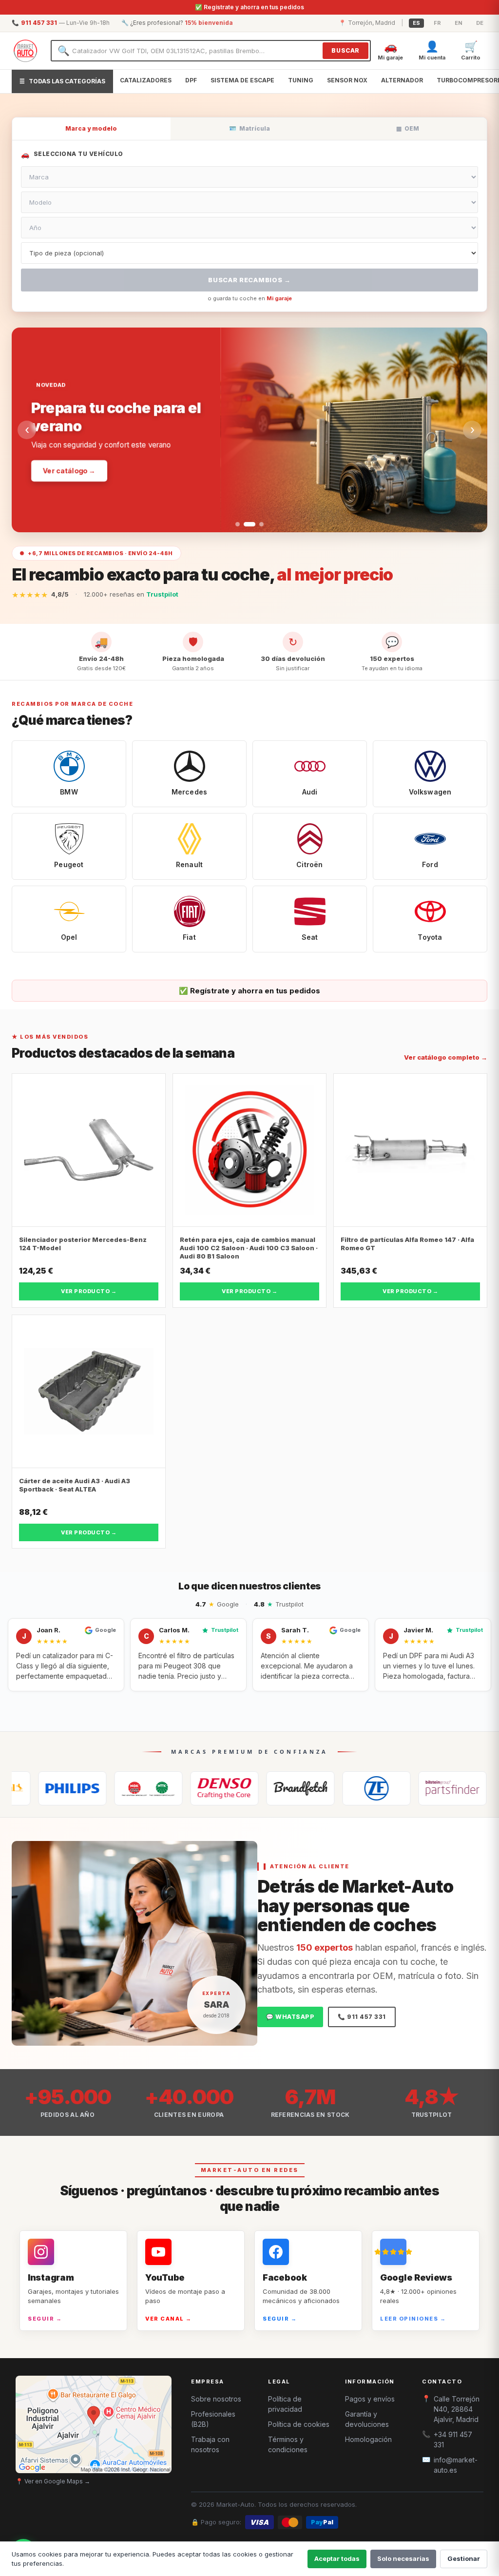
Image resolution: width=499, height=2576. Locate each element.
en (459, 23)
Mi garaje (279, 298)
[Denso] (164, 1788)
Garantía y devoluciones (367, 2419)
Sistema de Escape (242, 80)
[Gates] (240, 1788)
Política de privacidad (285, 2404)
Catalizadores (146, 80)
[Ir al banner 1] (238, 524)
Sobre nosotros (216, 2399)
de (480, 23)
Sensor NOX (347, 80)
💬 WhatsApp (290, 2017)
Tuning (301, 80)
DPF (191, 80)
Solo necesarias (403, 2558)
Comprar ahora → (74, 461)
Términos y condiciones (288, 2444)
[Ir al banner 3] (258, 524)
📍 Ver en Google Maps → (53, 2481)
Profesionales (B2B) (213, 2419)
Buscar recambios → (249, 280)
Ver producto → (89, 1291)
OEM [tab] (408, 128)
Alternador (402, 80)
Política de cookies (299, 2424)
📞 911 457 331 (362, 2017)
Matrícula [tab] (249, 128)
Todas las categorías (62, 81)
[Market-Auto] (25, 51)
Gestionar (464, 2558)
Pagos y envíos (370, 2399)
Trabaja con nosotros (210, 2444)
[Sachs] (316, 1788)
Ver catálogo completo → (446, 1057)
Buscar (345, 50)
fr (437, 23)
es (416, 23)
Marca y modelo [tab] (91, 128)
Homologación (368, 2439)
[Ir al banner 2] (246, 524)
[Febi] (392, 1788)
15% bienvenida (209, 23)
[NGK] (88, 1788)
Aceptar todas (337, 2558)
